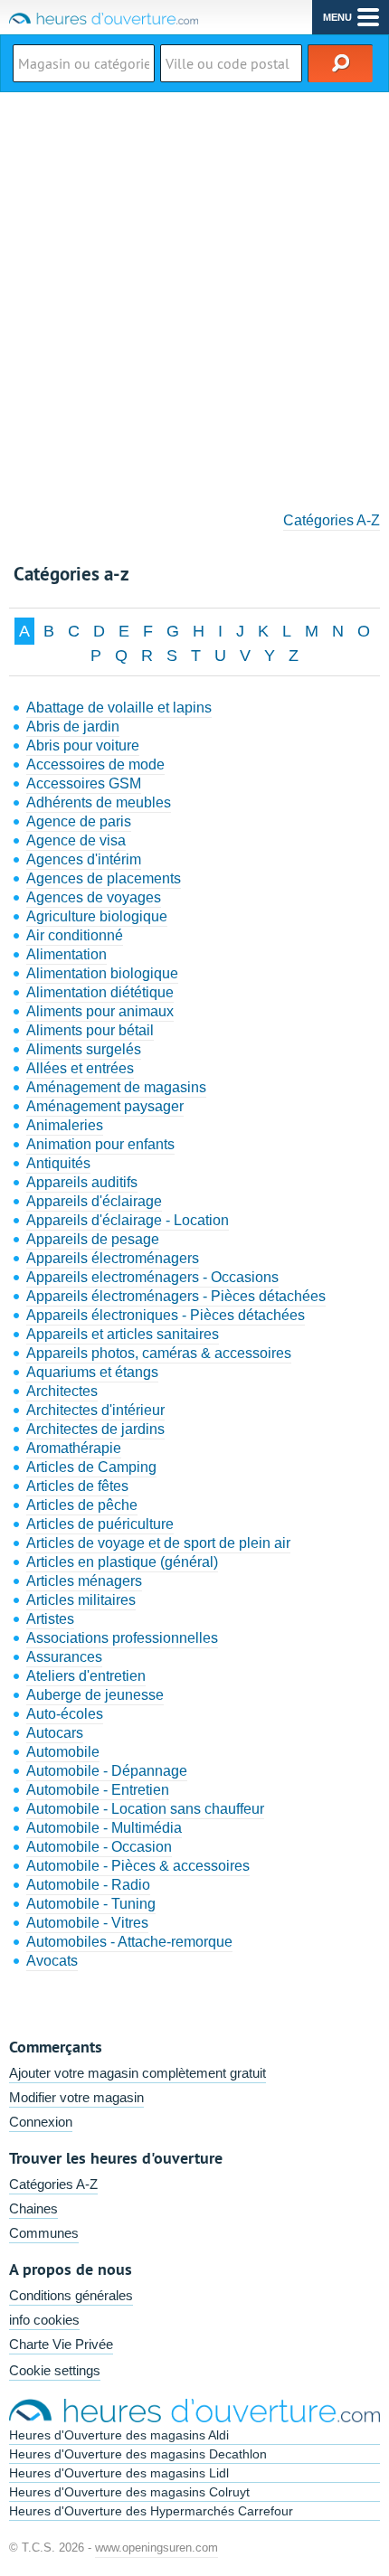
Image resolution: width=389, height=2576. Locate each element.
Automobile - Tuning (91, 1904)
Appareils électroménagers (113, 1258)
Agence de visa (76, 840)
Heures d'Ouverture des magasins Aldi (119, 2435)
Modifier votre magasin (76, 2097)
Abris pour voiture (83, 745)
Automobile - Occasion (99, 1847)
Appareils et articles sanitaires (123, 1334)
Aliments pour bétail (90, 1030)
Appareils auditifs (82, 1182)
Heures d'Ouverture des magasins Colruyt (129, 2492)
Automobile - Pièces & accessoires (138, 1866)
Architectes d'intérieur (95, 1410)
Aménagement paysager (105, 1106)
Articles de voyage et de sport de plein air (158, 1543)
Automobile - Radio (88, 1885)
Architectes (62, 1391)
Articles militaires (81, 1600)
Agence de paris (79, 821)
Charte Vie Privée (61, 2344)
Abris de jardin (73, 727)
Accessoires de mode (95, 764)
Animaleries (65, 1125)
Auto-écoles (65, 1714)
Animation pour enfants (100, 1144)
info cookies (44, 2320)
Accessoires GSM (84, 783)
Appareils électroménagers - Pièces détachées (176, 1296)
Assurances (64, 1657)
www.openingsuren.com (157, 2548)
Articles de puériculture (100, 1524)
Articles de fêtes (77, 1486)
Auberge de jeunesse (95, 1695)
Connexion (41, 2122)
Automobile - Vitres (87, 1923)
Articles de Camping (91, 1467)
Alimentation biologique (102, 973)
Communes (44, 2233)
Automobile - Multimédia (104, 1828)
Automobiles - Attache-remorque (129, 1942)
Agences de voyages (94, 897)
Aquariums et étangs (92, 1372)
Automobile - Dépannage (107, 1771)
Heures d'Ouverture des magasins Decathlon (138, 2454)
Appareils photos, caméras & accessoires (159, 1353)
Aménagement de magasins (116, 1087)
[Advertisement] (194, 296)
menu (337, 17)
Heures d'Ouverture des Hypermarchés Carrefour (151, 2511)
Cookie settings (55, 2370)
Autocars (55, 1733)
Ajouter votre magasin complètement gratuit (138, 2073)
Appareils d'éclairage (94, 1201)
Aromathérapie (74, 1448)
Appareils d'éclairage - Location (128, 1220)
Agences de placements (104, 878)
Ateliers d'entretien (86, 1676)
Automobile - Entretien (98, 1790)
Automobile (63, 1752)
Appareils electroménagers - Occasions (152, 1277)
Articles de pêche (82, 1505)
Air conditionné (75, 935)
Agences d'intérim (84, 859)
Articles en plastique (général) (122, 1562)
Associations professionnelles (122, 1638)
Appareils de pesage (93, 1239)
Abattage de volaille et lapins (119, 708)
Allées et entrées (80, 1068)
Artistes (50, 1619)
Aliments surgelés (84, 1049)
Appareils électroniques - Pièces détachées (166, 1315)
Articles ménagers (84, 1581)
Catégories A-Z (332, 520)
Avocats (52, 1961)
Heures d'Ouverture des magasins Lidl (119, 2473)
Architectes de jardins (95, 1429)
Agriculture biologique (97, 916)
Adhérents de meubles (99, 802)
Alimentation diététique (100, 992)
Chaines (33, 2208)
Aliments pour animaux (100, 1011)
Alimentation (66, 954)
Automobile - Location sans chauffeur (145, 1809)
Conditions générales (71, 2295)
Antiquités (58, 1163)
